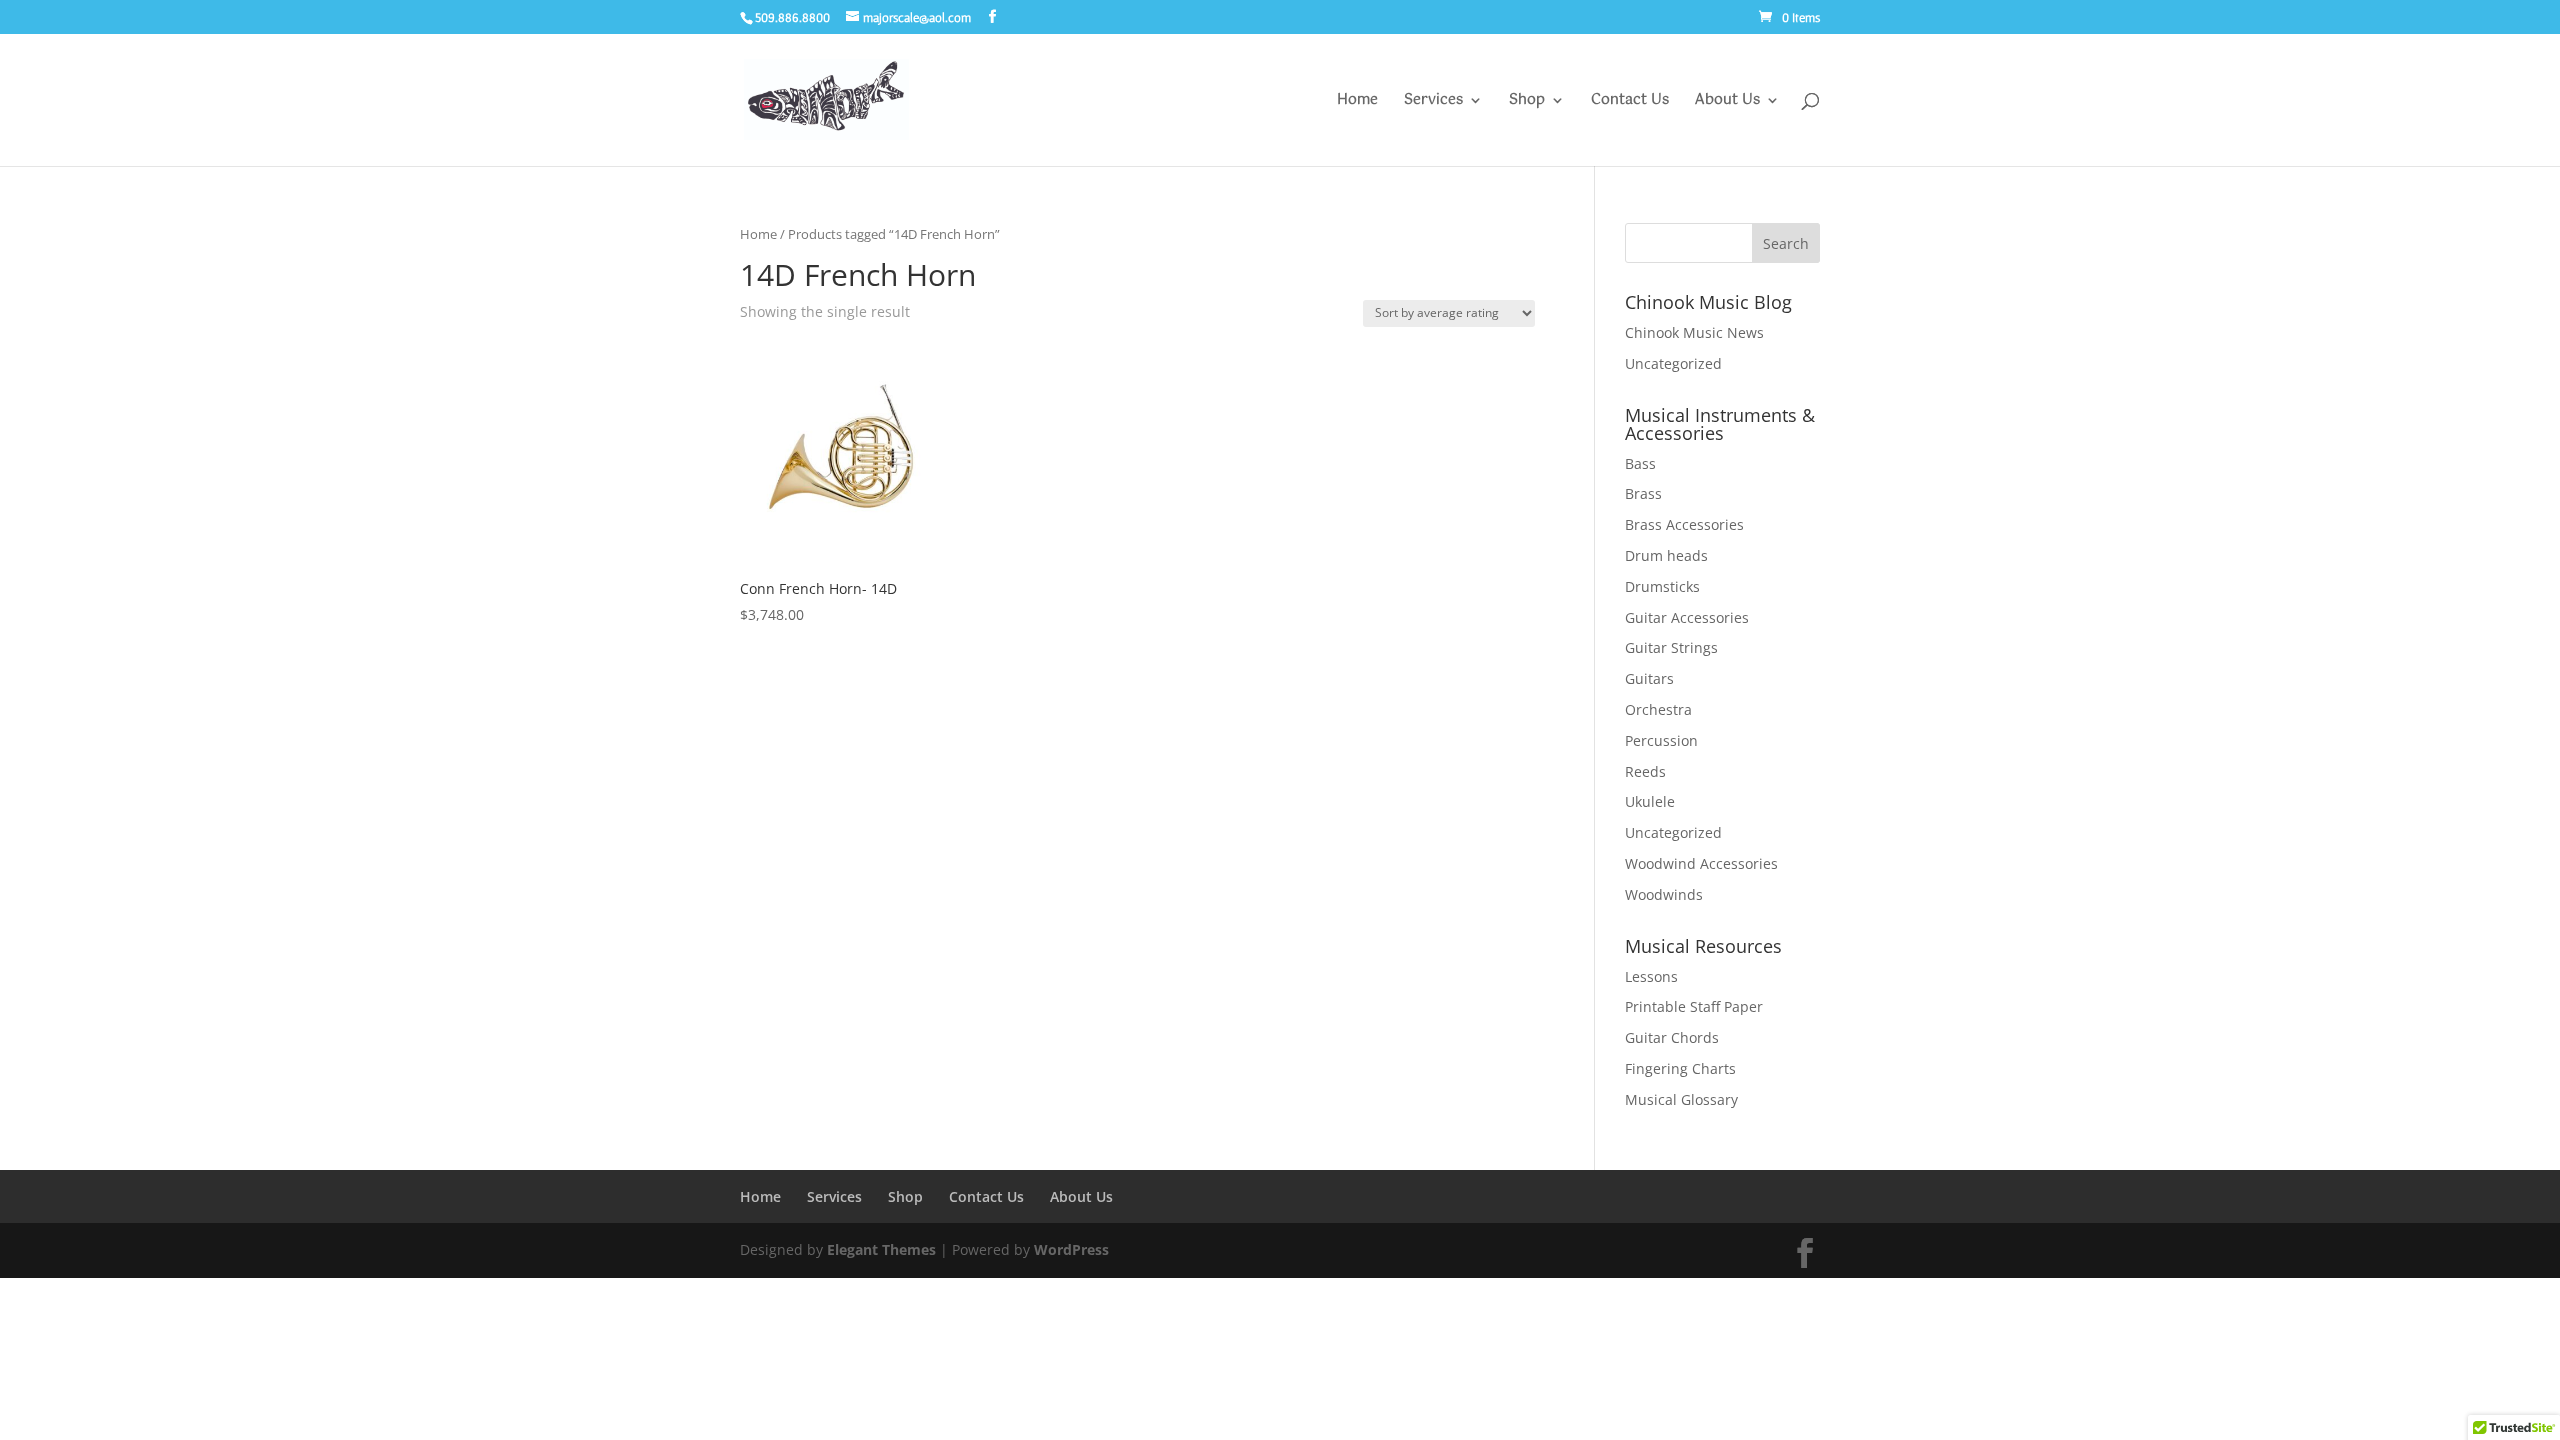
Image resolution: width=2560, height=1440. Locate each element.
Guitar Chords (1672, 1037)
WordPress (1071, 1249)
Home (1357, 102)
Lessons (1651, 976)
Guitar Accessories (1687, 617)
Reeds (1645, 771)
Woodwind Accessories (1701, 863)
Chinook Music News (1694, 332)
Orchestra (1658, 709)
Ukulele (1650, 801)
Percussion (1661, 740)
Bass (1640, 463)
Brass (1643, 493)
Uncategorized (1673, 363)
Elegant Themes (881, 1249)
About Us (1727, 102)
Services (1433, 102)
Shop (1527, 102)
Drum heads (1666, 555)
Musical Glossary (1681, 1099)
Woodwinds (1664, 894)
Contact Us (1630, 102)
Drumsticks (1662, 586)
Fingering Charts (1680, 1068)
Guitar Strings (1671, 647)
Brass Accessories (1684, 524)
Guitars (1649, 678)
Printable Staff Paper (1694, 1006)
